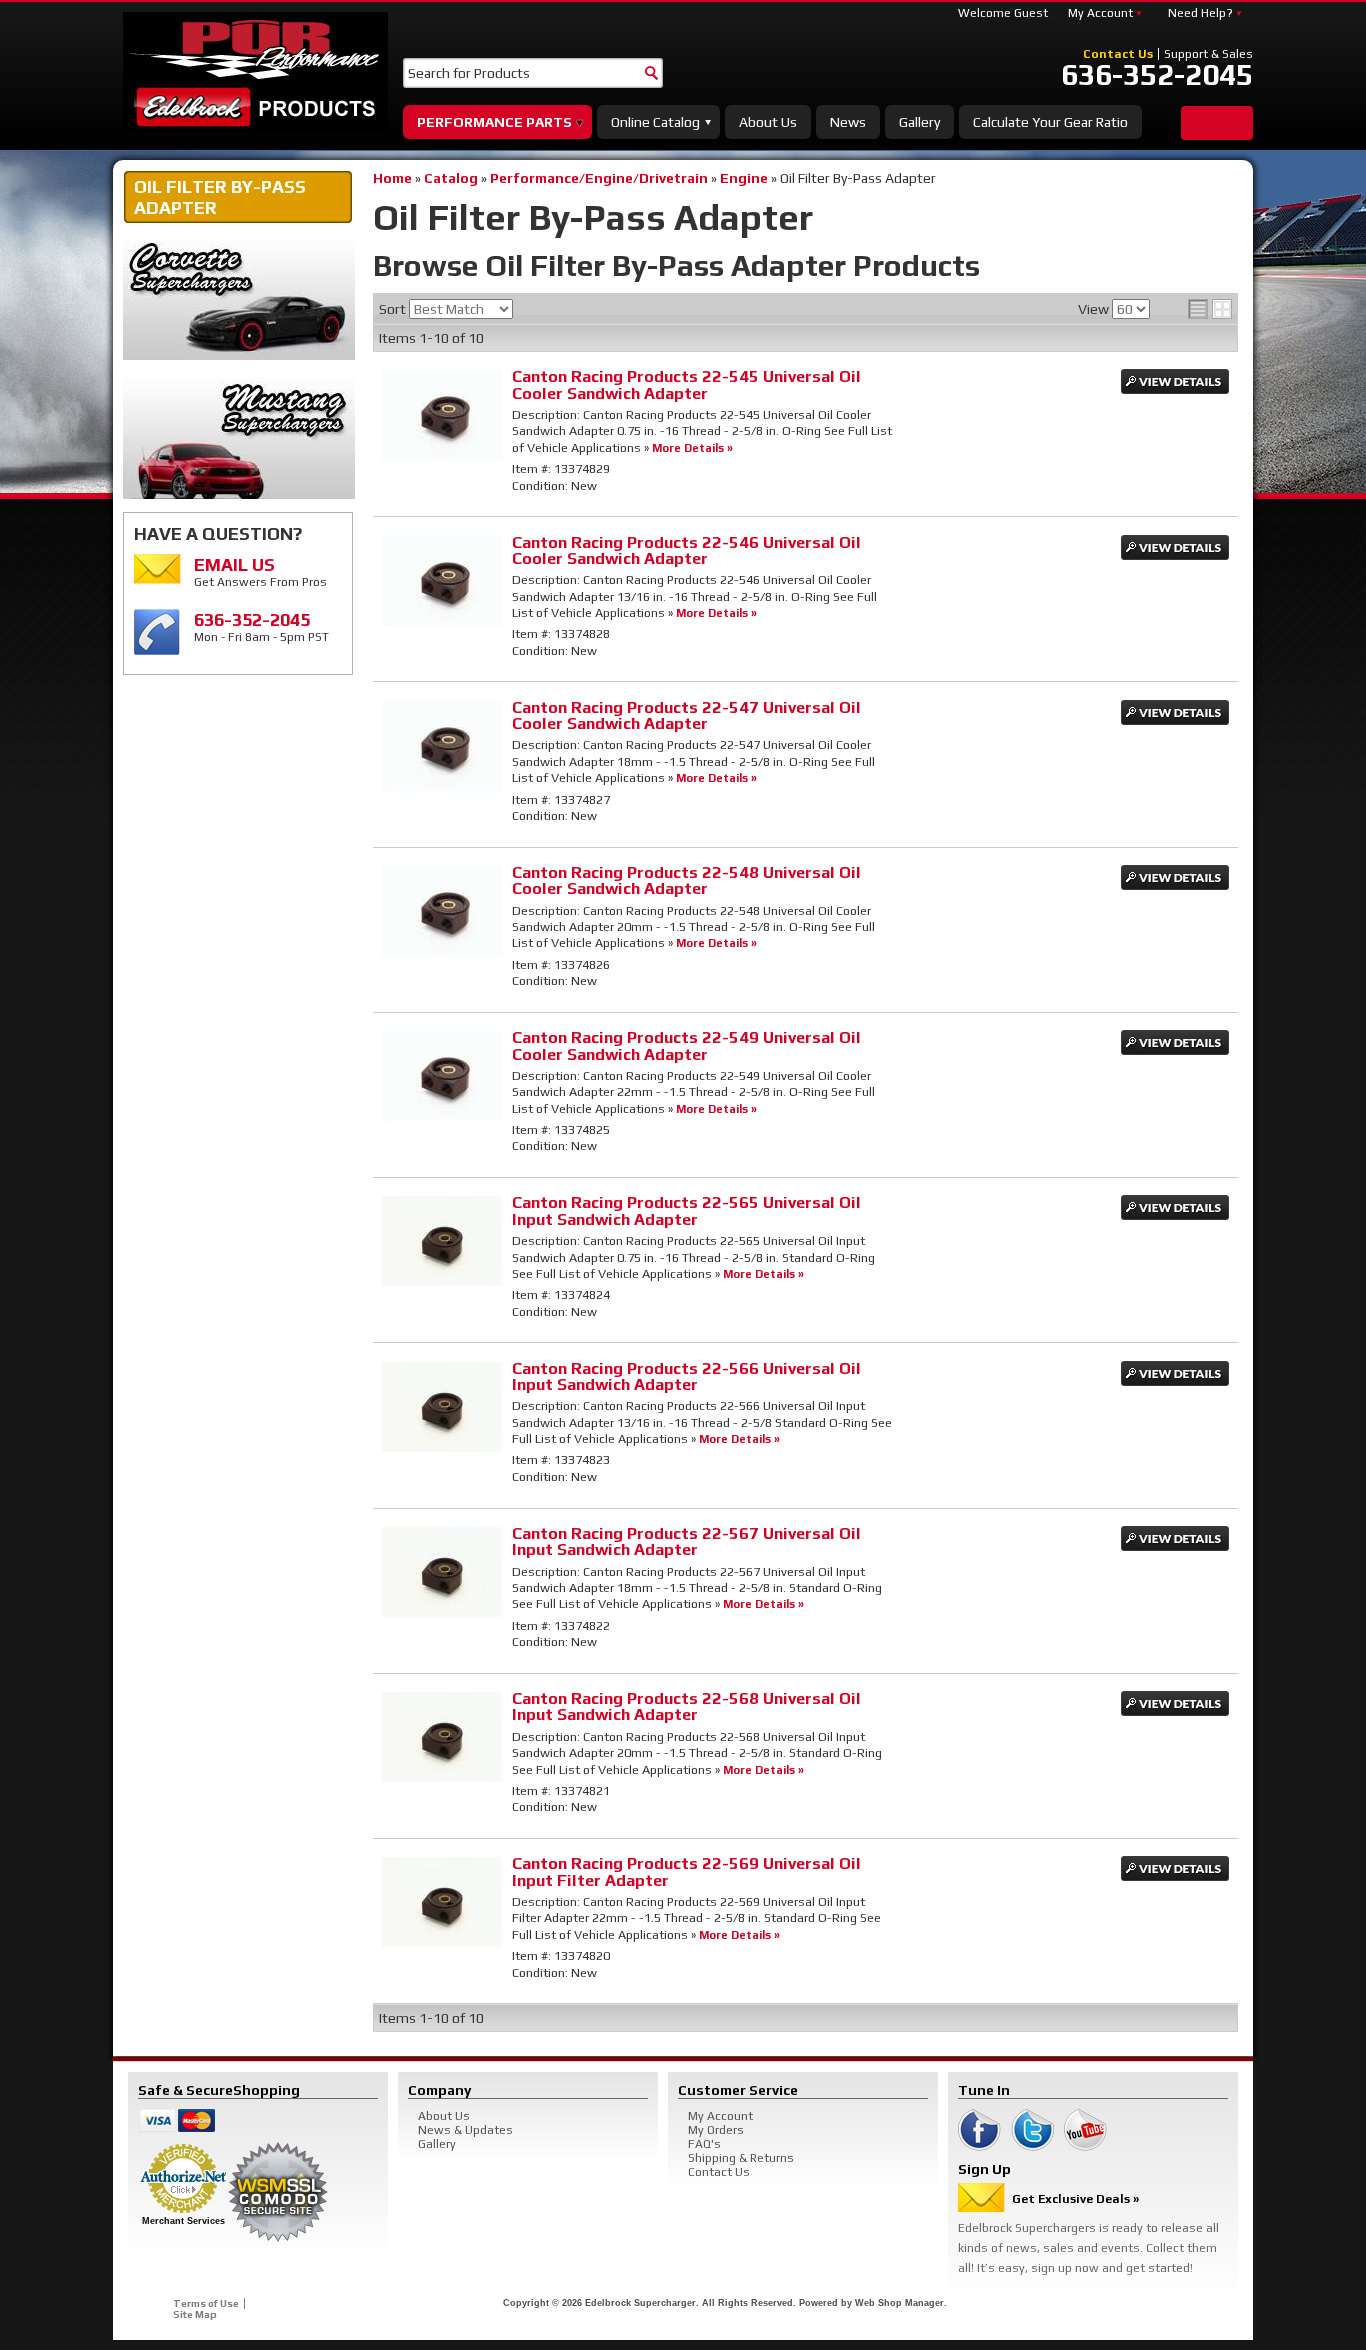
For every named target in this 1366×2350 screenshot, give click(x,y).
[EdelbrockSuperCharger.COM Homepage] (255, 72)
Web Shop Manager (899, 2303)
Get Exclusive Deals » (1075, 2199)
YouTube (1085, 2130)
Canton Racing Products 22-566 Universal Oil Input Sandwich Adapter (686, 1376)
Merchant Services (183, 2221)
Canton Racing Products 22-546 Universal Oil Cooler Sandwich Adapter (686, 550)
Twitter (1032, 2130)
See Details (1175, 381)
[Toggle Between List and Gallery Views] (1210, 309)
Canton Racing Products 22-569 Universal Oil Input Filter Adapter (686, 1871)
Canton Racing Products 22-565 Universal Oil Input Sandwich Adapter (686, 1210)
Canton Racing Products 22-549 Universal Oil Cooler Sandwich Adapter (686, 1045)
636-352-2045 (1157, 75)
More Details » (692, 447)
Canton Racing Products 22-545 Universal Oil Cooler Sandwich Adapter (686, 384)
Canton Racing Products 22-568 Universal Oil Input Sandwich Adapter (686, 1706)
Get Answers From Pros (260, 571)
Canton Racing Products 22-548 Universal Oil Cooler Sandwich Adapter (686, 880)
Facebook (979, 2130)
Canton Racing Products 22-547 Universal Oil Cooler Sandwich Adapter (686, 715)
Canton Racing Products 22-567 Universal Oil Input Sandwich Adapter (686, 1541)
